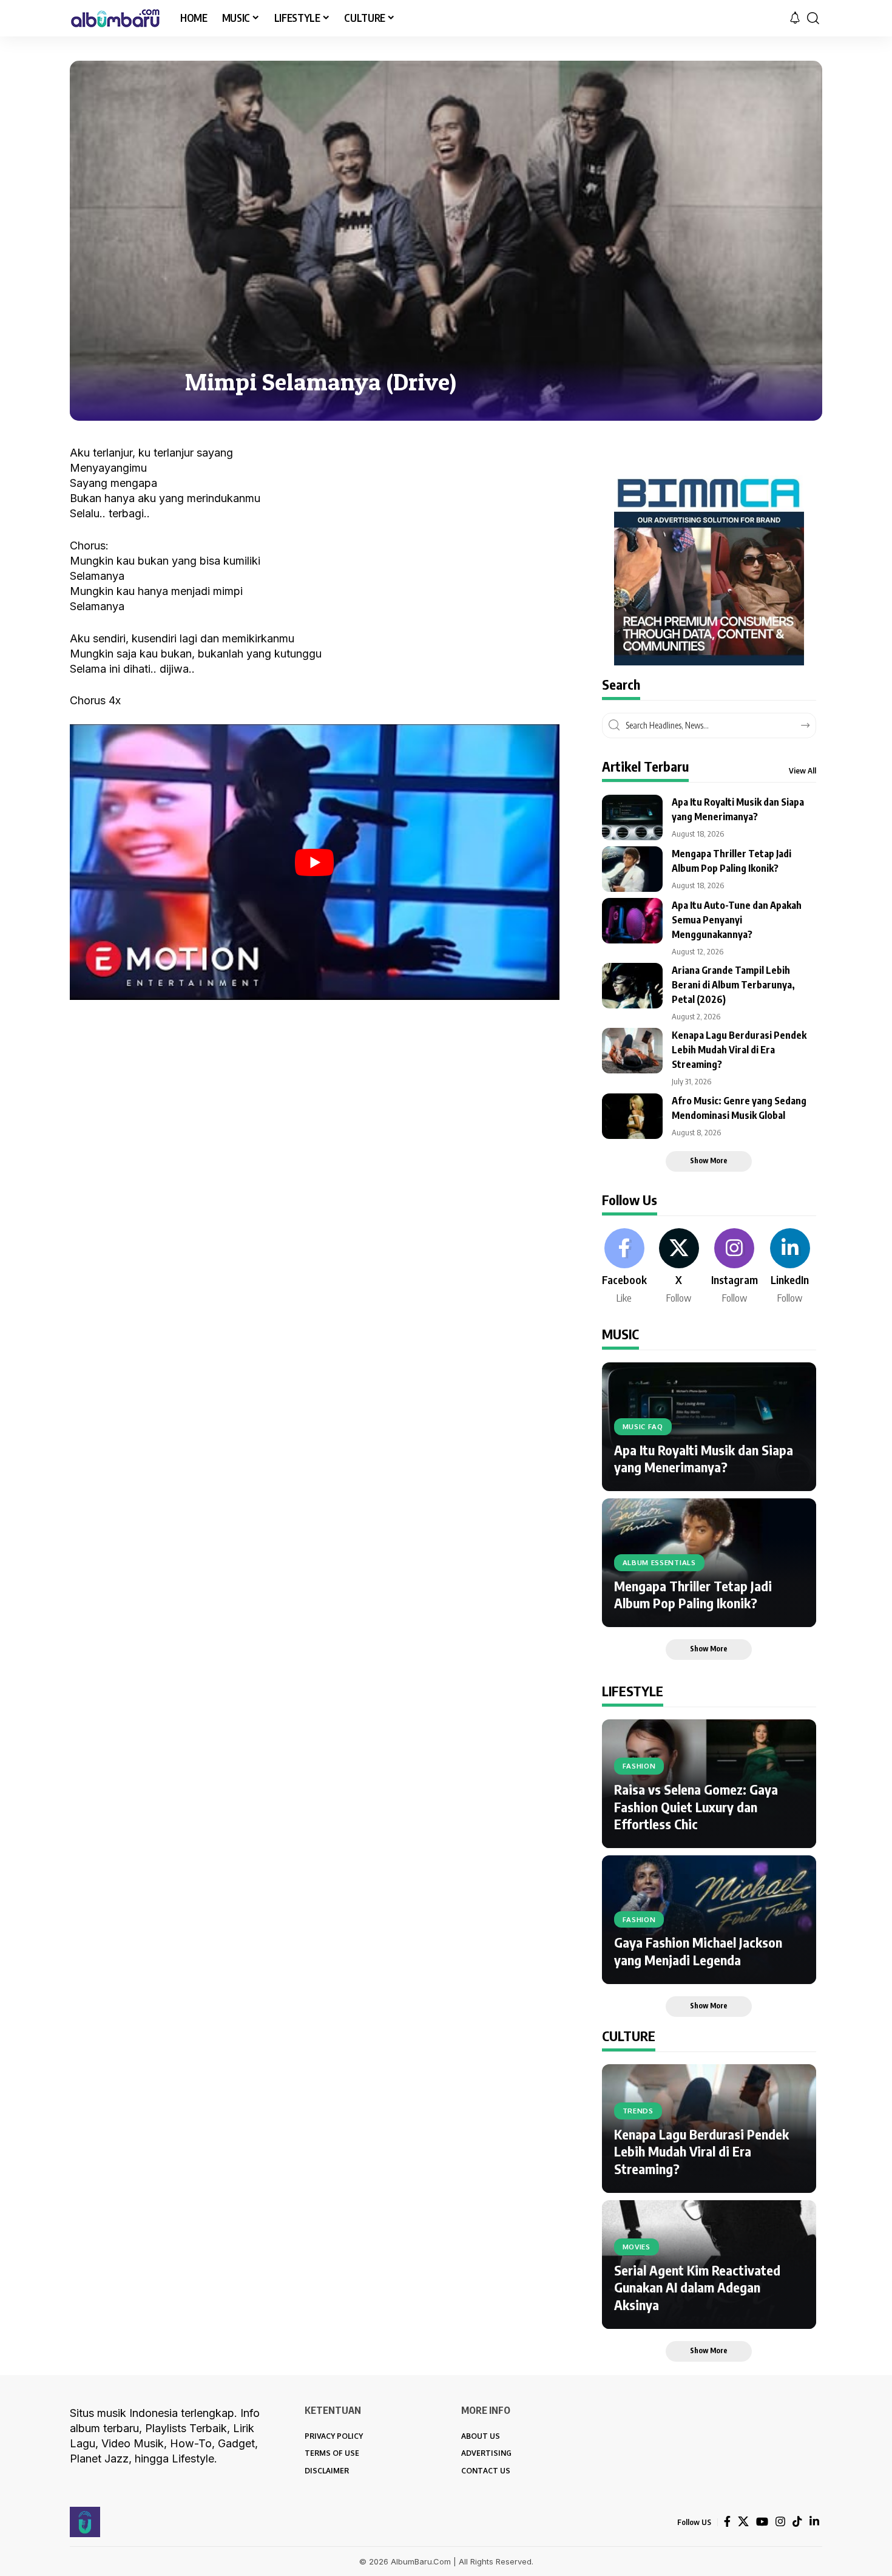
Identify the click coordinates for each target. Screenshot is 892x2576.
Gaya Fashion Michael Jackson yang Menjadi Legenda (698, 1951)
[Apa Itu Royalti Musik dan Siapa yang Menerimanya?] (632, 817)
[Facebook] (624, 1267)
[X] (679, 1267)
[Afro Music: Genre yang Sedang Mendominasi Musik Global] (632, 1116)
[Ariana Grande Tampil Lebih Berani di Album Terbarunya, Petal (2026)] (632, 986)
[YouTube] (762, 2522)
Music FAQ (643, 1426)
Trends (638, 2111)
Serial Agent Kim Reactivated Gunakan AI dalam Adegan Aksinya (697, 2287)
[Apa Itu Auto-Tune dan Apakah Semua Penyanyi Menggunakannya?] (632, 921)
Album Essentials (659, 1562)
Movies (637, 2247)
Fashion (639, 1766)
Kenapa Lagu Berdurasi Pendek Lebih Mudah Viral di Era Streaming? (739, 1050)
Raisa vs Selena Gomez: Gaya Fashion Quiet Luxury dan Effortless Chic (696, 1806)
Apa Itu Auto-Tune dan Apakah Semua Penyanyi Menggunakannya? (737, 920)
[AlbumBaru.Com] (115, 18)
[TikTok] (797, 2522)
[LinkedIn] (790, 1267)
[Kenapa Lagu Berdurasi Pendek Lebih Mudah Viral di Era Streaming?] (632, 1051)
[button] (813, 18)
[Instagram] (735, 1267)
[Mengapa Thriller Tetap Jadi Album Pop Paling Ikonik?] (632, 869)
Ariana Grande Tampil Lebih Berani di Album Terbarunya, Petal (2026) (733, 985)
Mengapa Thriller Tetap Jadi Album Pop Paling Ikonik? (693, 1595)
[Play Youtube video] (315, 862)
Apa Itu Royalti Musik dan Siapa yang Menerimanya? (704, 1459)
